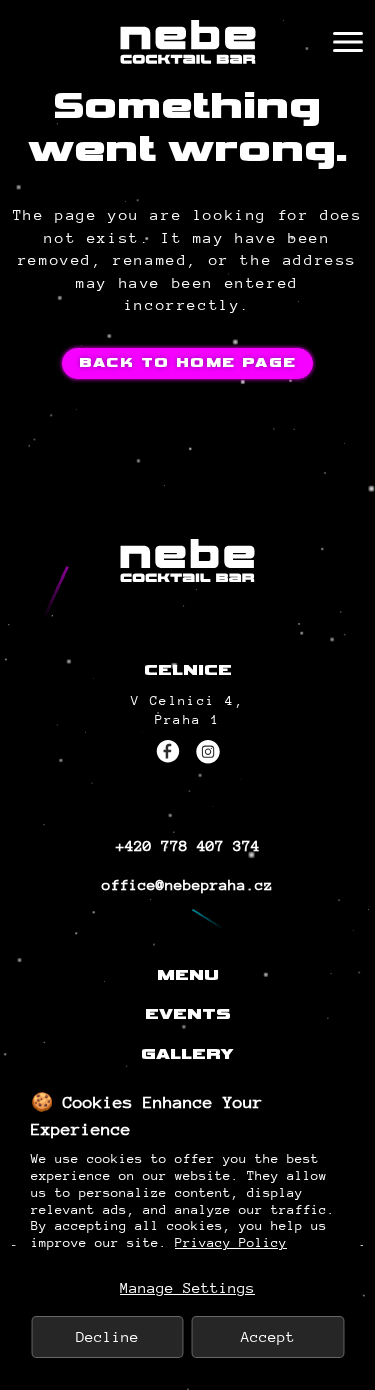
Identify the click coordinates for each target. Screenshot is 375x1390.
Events (188, 1014)
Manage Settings (187, 1287)
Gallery (187, 1054)
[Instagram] (208, 752)
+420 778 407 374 (188, 845)
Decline (107, 1336)
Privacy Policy (231, 1242)
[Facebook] (168, 752)
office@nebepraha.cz (187, 884)
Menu (188, 975)
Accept (268, 1336)
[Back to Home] (188, 42)
